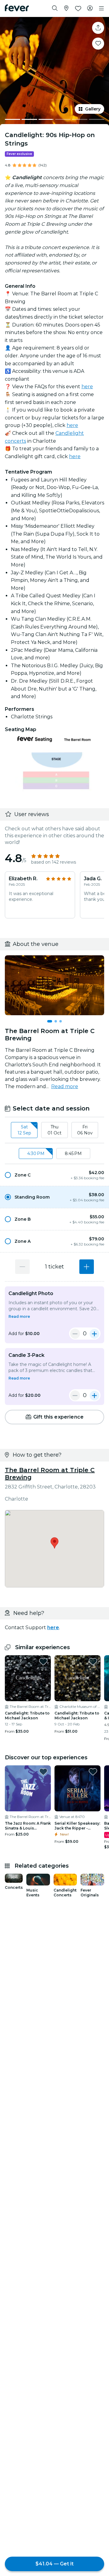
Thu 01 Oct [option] (54, 1130)
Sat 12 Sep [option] (24, 1130)
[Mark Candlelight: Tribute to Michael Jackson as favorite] (43, 1662)
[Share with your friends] (98, 28)
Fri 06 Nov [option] (85, 1130)
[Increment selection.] (87, 1267)
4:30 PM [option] (36, 1153)
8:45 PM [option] (73, 1153)
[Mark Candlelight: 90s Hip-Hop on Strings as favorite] (98, 44)
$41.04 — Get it (54, 2564)
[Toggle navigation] (101, 8)
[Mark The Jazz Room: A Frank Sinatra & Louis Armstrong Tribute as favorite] (43, 1772)
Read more (65, 1086)
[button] (54, 1175)
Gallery (93, 109)
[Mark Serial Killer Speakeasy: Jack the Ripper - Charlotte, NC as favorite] (93, 1772)
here (87, 387)
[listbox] (54, 1130)
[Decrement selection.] (22, 1267)
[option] (54, 1175)
